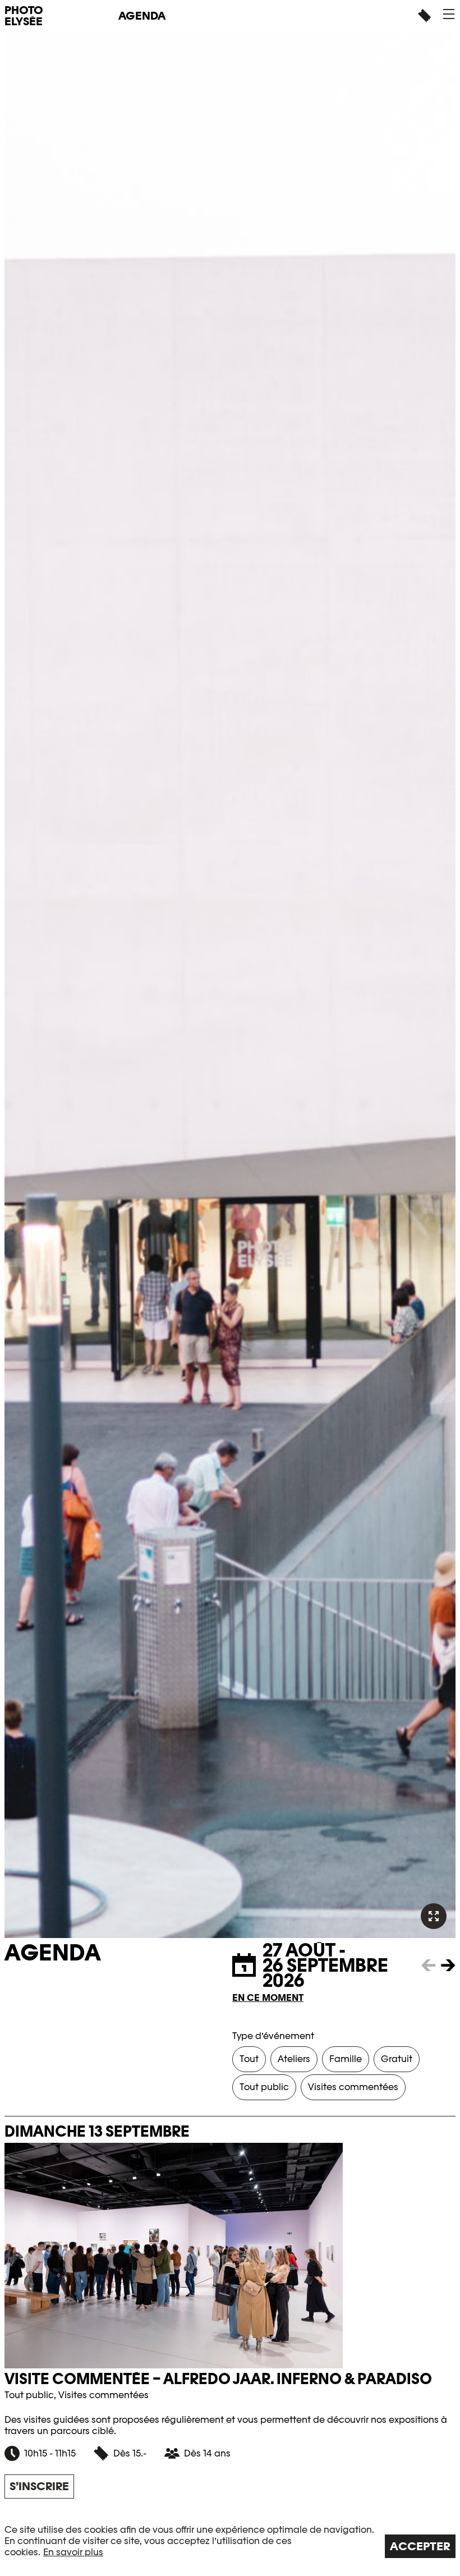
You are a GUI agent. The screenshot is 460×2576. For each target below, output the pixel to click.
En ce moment (268, 1998)
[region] (230, 2541)
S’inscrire (39, 2486)
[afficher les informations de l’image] (434, 1916)
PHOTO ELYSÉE (24, 16)
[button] (449, 14)
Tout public (264, 2087)
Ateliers (294, 2059)
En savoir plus (73, 2552)
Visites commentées (353, 2087)
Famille (346, 2059)
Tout (249, 2059)
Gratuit (397, 2059)
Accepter (420, 2546)
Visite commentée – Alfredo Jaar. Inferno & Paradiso (218, 2379)
